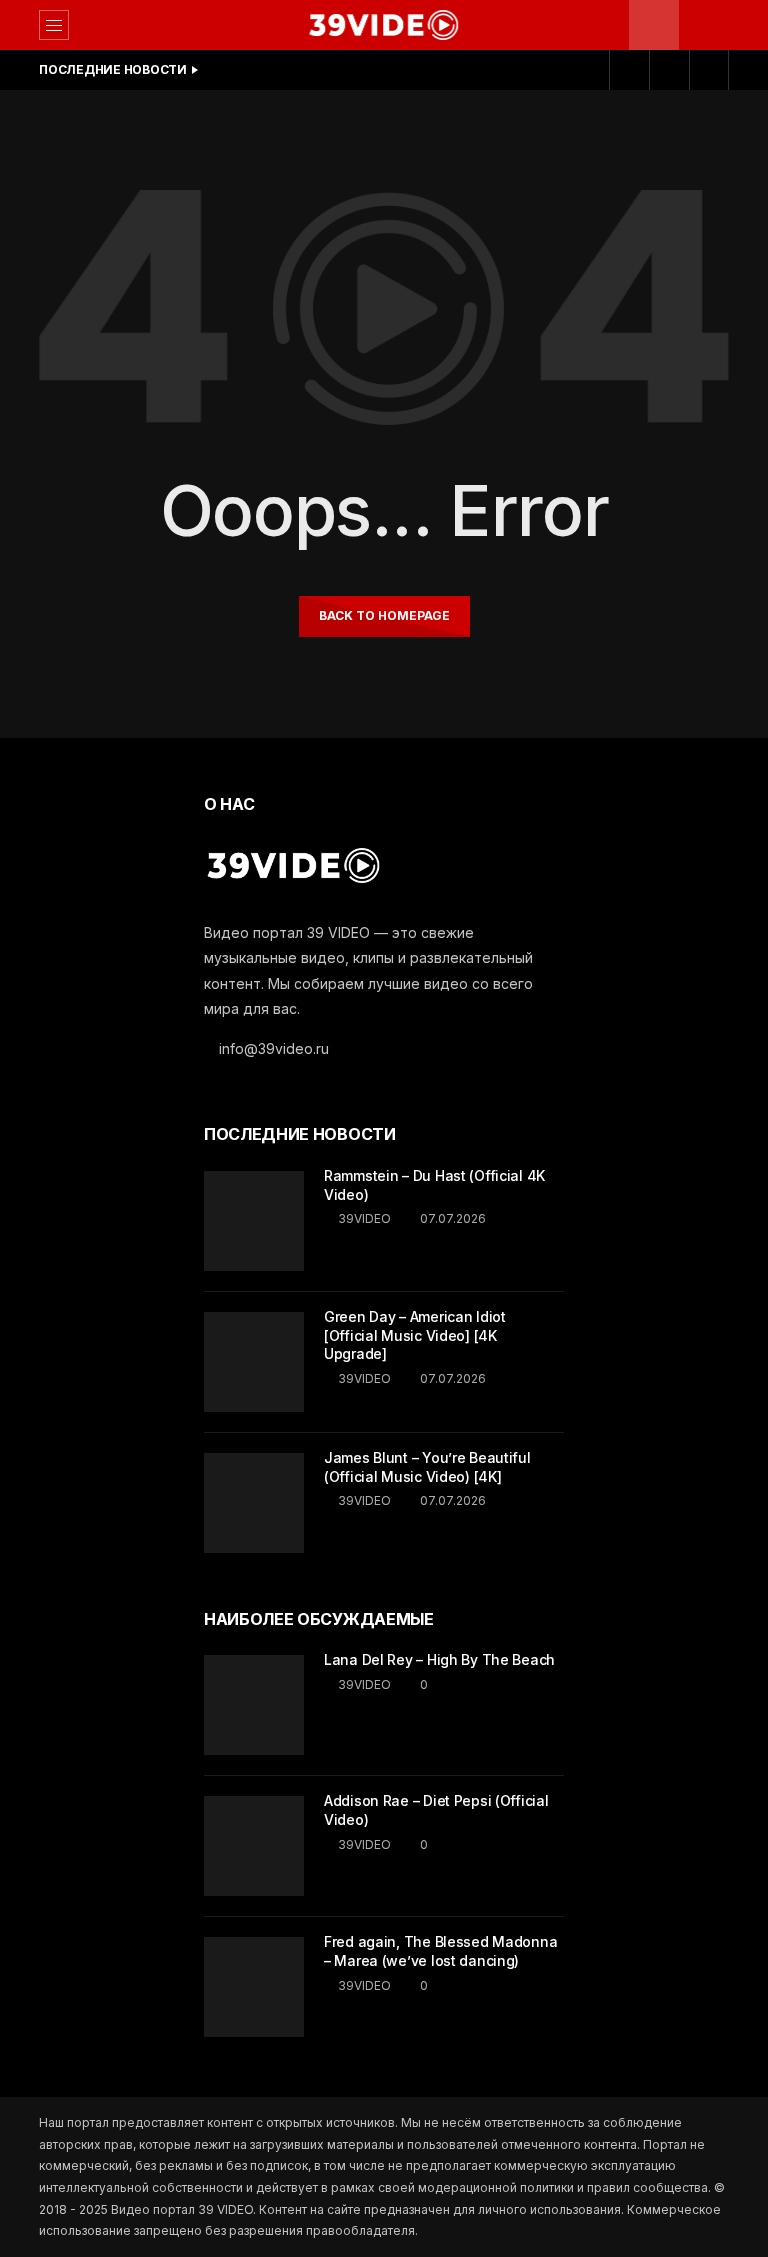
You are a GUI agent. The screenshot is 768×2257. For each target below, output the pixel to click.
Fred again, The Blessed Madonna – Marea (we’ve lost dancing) (440, 1951)
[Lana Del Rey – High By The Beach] (254, 1705)
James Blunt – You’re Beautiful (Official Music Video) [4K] (427, 1467)
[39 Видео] (384, 25)
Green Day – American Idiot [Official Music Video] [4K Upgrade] (415, 1335)
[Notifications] (629, 70)
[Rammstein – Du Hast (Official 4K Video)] (254, 1221)
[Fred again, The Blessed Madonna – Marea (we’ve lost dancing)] (254, 1987)
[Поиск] (704, 25)
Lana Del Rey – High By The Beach (439, 1659)
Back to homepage (384, 615)
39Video (364, 1218)
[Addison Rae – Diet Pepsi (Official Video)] (254, 1846)
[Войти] (669, 70)
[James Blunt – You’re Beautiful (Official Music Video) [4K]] (254, 1503)
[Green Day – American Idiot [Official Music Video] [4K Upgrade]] (254, 1362)
